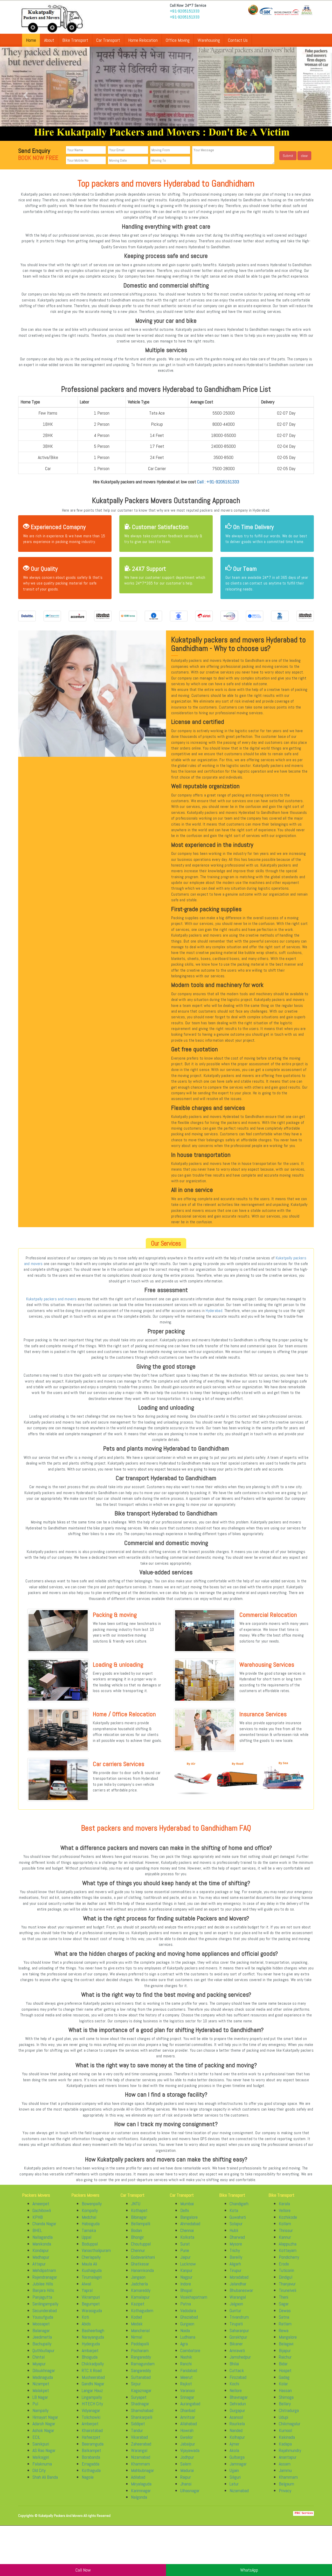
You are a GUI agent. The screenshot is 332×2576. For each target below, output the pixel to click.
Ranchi (186, 2364)
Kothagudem (142, 2310)
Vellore (285, 2210)
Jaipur (185, 2257)
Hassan (285, 2390)
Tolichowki (91, 2417)
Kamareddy (141, 2290)
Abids (86, 2324)
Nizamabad (141, 2457)
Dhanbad (188, 2410)
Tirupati (236, 2324)
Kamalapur (140, 2297)
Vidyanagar (91, 2410)
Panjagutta (42, 2297)
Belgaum (286, 2484)
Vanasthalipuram (96, 2250)
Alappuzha (288, 2244)
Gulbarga (237, 2457)
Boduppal (90, 2244)
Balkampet (91, 2450)
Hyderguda (91, 2344)
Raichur (285, 2357)
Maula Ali (89, 2264)
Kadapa (285, 2444)
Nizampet (41, 2384)
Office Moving (178, 40)
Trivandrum (239, 2317)
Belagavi (286, 2344)
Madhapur (41, 2257)
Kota (234, 2210)
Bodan (136, 2230)
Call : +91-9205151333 (218, 482)
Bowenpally (92, 2204)
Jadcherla (139, 2284)
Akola (234, 2450)
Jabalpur (188, 2444)
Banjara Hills (43, 2290)
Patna (186, 2304)
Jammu (285, 2470)
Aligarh (235, 2264)
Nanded (236, 2430)
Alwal (86, 2284)
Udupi (283, 2417)
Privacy (285, 2491)
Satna (284, 2317)
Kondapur (41, 2250)
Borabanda (91, 2457)
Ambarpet (90, 2350)
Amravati (237, 2350)
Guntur (235, 2310)
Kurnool (285, 2430)
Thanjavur (287, 2284)
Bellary (285, 2404)
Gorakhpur (238, 2337)
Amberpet (90, 2424)
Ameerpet (41, 2204)
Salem (186, 2464)
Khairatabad (92, 2430)
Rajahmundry (290, 2450)
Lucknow (188, 2264)
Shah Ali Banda (45, 2477)
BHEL (37, 2230)
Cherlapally (91, 2257)
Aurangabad (190, 2404)
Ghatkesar (140, 2264)
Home (31, 40)
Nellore (236, 2390)
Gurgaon (187, 2324)
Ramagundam (143, 2364)
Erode (284, 2264)
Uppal (87, 2237)
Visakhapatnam (194, 2297)
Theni (283, 2297)
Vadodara (188, 2310)
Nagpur (186, 2277)
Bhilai (234, 2364)
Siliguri (235, 2477)
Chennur (138, 2250)
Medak (137, 2324)
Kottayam (288, 2250)
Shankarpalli (142, 2417)
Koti (85, 2317)
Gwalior (187, 2437)
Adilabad (138, 2477)
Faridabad (189, 2370)
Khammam (140, 2464)
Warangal (139, 2450)
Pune (185, 2250)
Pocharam (140, 2350)
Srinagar (187, 2397)
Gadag (284, 2377)
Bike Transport (75, 40)
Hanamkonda (142, 2270)
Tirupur (236, 2270)
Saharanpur (239, 2330)
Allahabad (189, 2424)
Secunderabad (45, 2310)
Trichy (235, 2250)
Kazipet (138, 2304)
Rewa (284, 2330)
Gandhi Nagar (93, 2384)
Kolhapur (237, 2437)
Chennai (187, 2230)
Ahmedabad (190, 2224)
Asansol (236, 2417)
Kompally (90, 2210)
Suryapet (139, 2397)
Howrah (187, 2430)
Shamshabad (142, 2410)
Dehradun (238, 2404)
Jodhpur (187, 2457)
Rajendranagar (45, 2277)
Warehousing (209, 40)
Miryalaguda (141, 2484)
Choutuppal (141, 2244)
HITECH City (92, 2404)
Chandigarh (239, 2204)
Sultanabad (141, 2377)
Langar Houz (92, 2390)
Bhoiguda (90, 2357)
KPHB (38, 2217)
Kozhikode (288, 2217)
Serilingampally (45, 2304)
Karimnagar (141, 2491)
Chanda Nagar (44, 2224)
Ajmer (234, 2444)
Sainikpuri (41, 2444)
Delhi (185, 2210)
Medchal (89, 2217)
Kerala (284, 2204)
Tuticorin (286, 2270)
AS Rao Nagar (44, 2450)
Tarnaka (89, 2230)
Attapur (39, 2264)
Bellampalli (141, 2224)
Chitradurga (289, 2410)
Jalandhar (238, 2284)
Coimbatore (190, 2350)
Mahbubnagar (143, 2470)
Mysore (236, 2244)
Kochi (234, 2384)
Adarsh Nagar (44, 2424)
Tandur (137, 2430)
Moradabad (239, 2277)
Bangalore (189, 2217)
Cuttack (237, 2370)
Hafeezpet (91, 2437)
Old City (39, 2470)
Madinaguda (43, 2377)
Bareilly (236, 2257)
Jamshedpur (240, 2357)
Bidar (283, 2364)
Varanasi (188, 2390)
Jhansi (186, 2484)
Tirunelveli (288, 2290)
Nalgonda (139, 2497)
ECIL (36, 2437)
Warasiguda (92, 2310)
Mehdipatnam (44, 2270)
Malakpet (41, 2390)
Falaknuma (42, 2464)
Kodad (136, 2317)
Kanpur (186, 2270)
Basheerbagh (93, 2330)
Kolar (283, 2384)
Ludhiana (188, 2337)
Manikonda (42, 2244)
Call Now (83, 2570)
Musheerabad (93, 2377)
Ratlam (285, 2324)
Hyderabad (214, 1311)
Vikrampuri (91, 2297)
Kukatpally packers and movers (51, 1299)
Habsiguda (91, 2224)
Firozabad (238, 2377)
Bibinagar (139, 2217)
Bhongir (137, 2237)
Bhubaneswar (241, 2290)
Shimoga (286, 2397)
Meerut (186, 2377)
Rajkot (186, 2384)
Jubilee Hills (43, 2284)
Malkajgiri (41, 2457)
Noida (185, 2330)
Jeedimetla (42, 2337)
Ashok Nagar (43, 2430)
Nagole (88, 2477)
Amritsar (188, 2417)
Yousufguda (43, 2317)
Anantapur (288, 2457)
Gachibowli (42, 2210)
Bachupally (42, 2344)
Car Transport (108, 40)
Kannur (285, 2237)
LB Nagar (40, 2397)
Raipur (186, 2477)
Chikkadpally (93, 2364)
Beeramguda (93, 2444)
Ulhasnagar (190, 2491)
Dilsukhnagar (44, 2370)
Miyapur (39, 2364)
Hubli (234, 2230)
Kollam (285, 2224)
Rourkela (237, 2424)
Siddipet (138, 2424)
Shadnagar (140, 2404)
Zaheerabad (141, 2444)
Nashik (186, 2357)
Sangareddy (141, 2370)
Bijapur (285, 2350)
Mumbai (187, 2204)
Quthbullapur (43, 2350)
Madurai (187, 2470)
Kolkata (187, 2237)
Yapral (87, 2290)
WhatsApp (249, 2570)
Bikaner (236, 2344)
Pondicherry (289, 2257)
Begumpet (91, 2304)
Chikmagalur (290, 2424)
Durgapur (237, 2410)
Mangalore (288, 2337)
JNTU (136, 2204)
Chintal (39, 2357)
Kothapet (139, 2210)
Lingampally (92, 2397)
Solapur (236, 2224)
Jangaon (138, 2277)
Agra (184, 2344)
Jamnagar (238, 2464)
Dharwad (237, 2237)
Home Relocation (143, 40)
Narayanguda (93, 2337)
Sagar (284, 2304)
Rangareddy (141, 2357)
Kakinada (287, 2437)
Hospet (285, 2370)
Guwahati (238, 2217)
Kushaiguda (92, 2270)
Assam (285, 2464)
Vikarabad (139, 2437)
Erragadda (91, 2464)
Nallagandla (43, 2237)
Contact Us (238, 40)
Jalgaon (236, 2304)
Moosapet (41, 2324)
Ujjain (234, 2470)
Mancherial (140, 2330)
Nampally (40, 2410)
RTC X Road (92, 2370)
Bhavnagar (239, 2397)
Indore (186, 2284)
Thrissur (286, 2230)
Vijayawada (190, 2450)
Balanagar (41, 2330)
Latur (234, 2484)
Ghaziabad (189, 2317)
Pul (35, 2404)
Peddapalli (140, 2344)
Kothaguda (91, 2470)
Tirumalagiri (92, 2277)
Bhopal (186, 2290)
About (49, 40)
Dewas (285, 2310)
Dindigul (286, 2277)
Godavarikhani (143, 2257)
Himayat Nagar (45, 2417)
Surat (185, 2244)
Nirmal (137, 2337)
